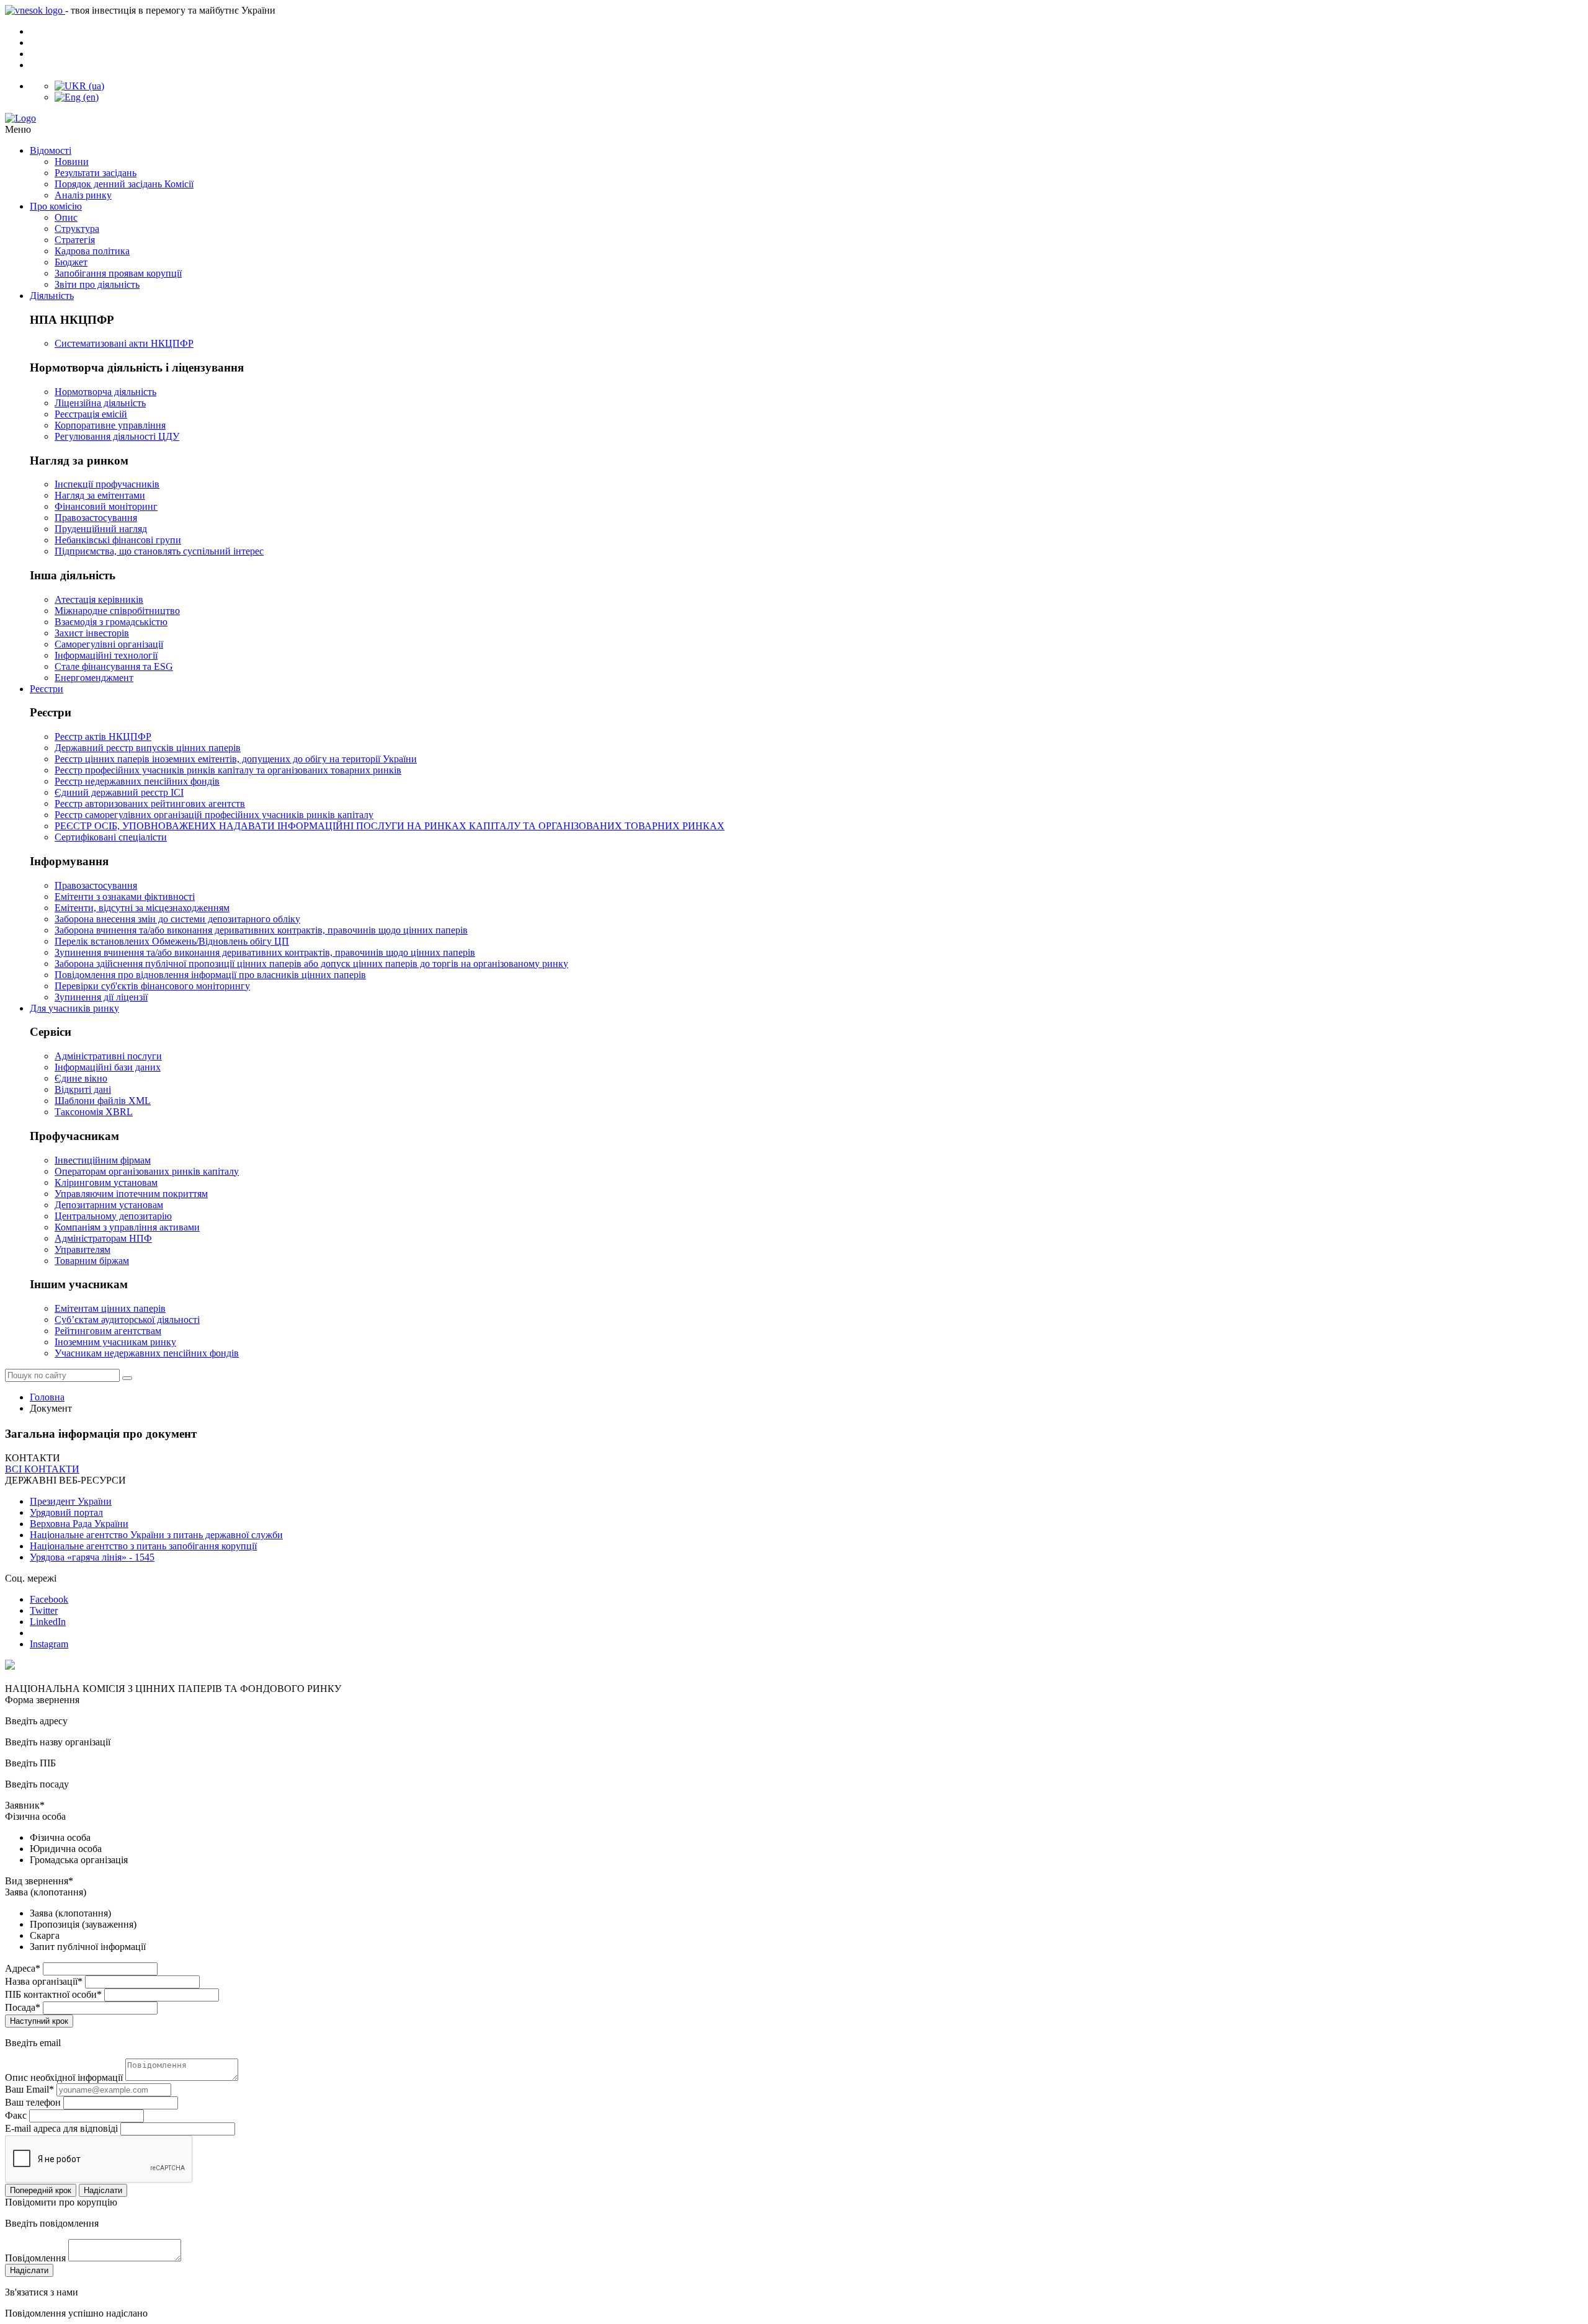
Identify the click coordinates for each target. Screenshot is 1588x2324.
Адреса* (23, 1968)
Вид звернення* (39, 1881)
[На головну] (794, 118)
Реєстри (47, 689)
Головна (47, 1397)
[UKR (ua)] (79, 86)
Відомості (51, 150)
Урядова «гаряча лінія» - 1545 (92, 1557)
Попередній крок (41, 2190)
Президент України (71, 1501)
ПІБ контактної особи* (53, 1994)
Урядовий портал (66, 1512)
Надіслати (103, 2190)
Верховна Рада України (79, 1524)
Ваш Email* (29, 2089)
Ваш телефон (33, 2102)
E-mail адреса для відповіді (61, 2128)
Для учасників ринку (74, 1008)
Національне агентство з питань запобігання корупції (143, 1546)
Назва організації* (44, 1981)
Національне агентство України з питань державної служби (156, 1535)
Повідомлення (35, 2258)
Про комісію (56, 206)
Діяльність (52, 296)
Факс (16, 2115)
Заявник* (25, 1805)
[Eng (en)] (77, 97)
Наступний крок (39, 2021)
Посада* (23, 2007)
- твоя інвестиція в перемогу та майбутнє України (170, 10)
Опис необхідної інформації (64, 2077)
